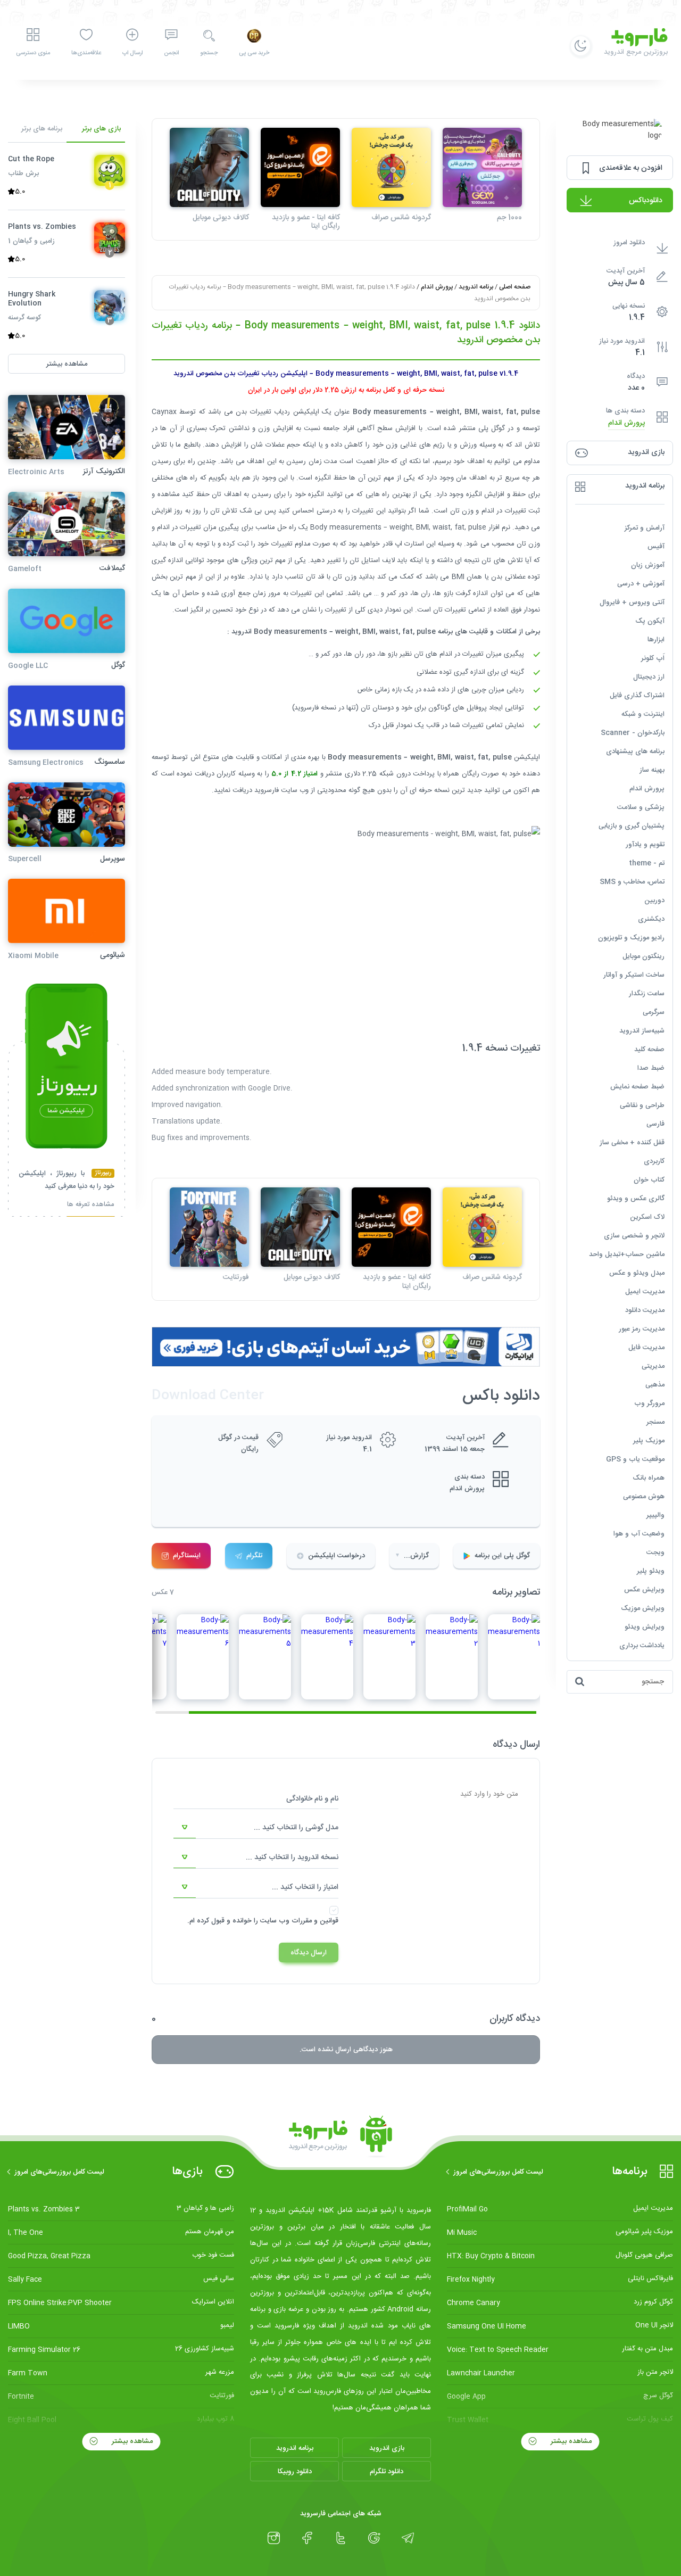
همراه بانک (649, 1478)
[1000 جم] (482, 167)
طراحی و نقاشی (642, 1105)
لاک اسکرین (647, 1217)
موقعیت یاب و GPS (635, 1459)
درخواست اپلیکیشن (337, 1556)
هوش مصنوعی (644, 1497)
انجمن (171, 53)
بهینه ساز (652, 770)
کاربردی (654, 1161)
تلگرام (254, 1556)
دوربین (654, 901)
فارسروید (267, 790)
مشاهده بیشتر (570, 2441)
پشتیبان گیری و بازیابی (632, 826)
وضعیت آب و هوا (639, 1534)
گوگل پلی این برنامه (502, 1556)
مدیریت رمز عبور (642, 1329)
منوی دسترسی (33, 53)
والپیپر (655, 1515)
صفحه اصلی (515, 287)
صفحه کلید (649, 1050)
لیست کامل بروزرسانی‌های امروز (498, 2172)
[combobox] (256, 1828)
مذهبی (655, 1385)
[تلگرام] (408, 2538)
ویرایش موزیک (643, 1608)
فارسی (655, 1124)
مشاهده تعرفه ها (91, 1206)
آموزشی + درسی (641, 584)
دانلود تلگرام (387, 2472)
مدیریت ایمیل (645, 1292)
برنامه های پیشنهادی (635, 752)
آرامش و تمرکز (645, 528)
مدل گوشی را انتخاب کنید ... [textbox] (296, 1828)
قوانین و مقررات (315, 1921)
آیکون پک (650, 621)
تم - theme (647, 863)
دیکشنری (651, 919)
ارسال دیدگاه (309, 1953)
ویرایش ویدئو (645, 1627)
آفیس (656, 547)
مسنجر (655, 1422)
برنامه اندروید (476, 287)
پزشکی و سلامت (641, 807)
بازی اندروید (387, 2448)
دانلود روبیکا (295, 2472)
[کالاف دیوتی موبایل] (209, 167)
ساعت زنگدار (647, 994)
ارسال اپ (132, 53)
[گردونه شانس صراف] (391, 167)
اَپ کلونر (653, 658)
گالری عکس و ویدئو (636, 1199)
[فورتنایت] (209, 1227)
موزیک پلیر (649, 1441)
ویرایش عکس (644, 1590)
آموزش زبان (648, 565)
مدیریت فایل (646, 1348)
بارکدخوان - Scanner (633, 733)
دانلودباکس (646, 201)
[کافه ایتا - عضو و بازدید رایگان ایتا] (300, 167)
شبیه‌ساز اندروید (642, 1031)
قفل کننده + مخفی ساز (632, 1143)
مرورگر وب (649, 1403)
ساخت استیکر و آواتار (634, 975)
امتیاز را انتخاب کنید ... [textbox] (305, 1887)
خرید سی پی (254, 53)
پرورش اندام (626, 423)
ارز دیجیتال (649, 677)
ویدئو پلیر (651, 1571)
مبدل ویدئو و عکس (637, 1273)
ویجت (655, 1553)
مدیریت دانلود (645, 1310)
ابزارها (656, 640)
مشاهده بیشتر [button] (67, 364)
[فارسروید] (340, 2137)
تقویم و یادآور (645, 845)
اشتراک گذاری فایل (637, 696)
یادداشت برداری (642, 1646)
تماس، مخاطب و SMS (632, 882)
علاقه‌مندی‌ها (86, 53)
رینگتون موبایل (643, 956)
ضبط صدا (651, 1068)
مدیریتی (653, 1366)
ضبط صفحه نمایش (637, 1087)
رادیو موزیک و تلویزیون (631, 938)
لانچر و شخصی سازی (634, 1236)
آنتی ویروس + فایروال (632, 602)
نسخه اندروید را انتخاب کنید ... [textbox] (292, 1857)
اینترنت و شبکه (643, 714)
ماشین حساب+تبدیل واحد (627, 1254)
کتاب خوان (649, 1180)
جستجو (209, 53)
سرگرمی (654, 1012)
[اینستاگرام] (274, 2538)
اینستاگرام (187, 1556)
